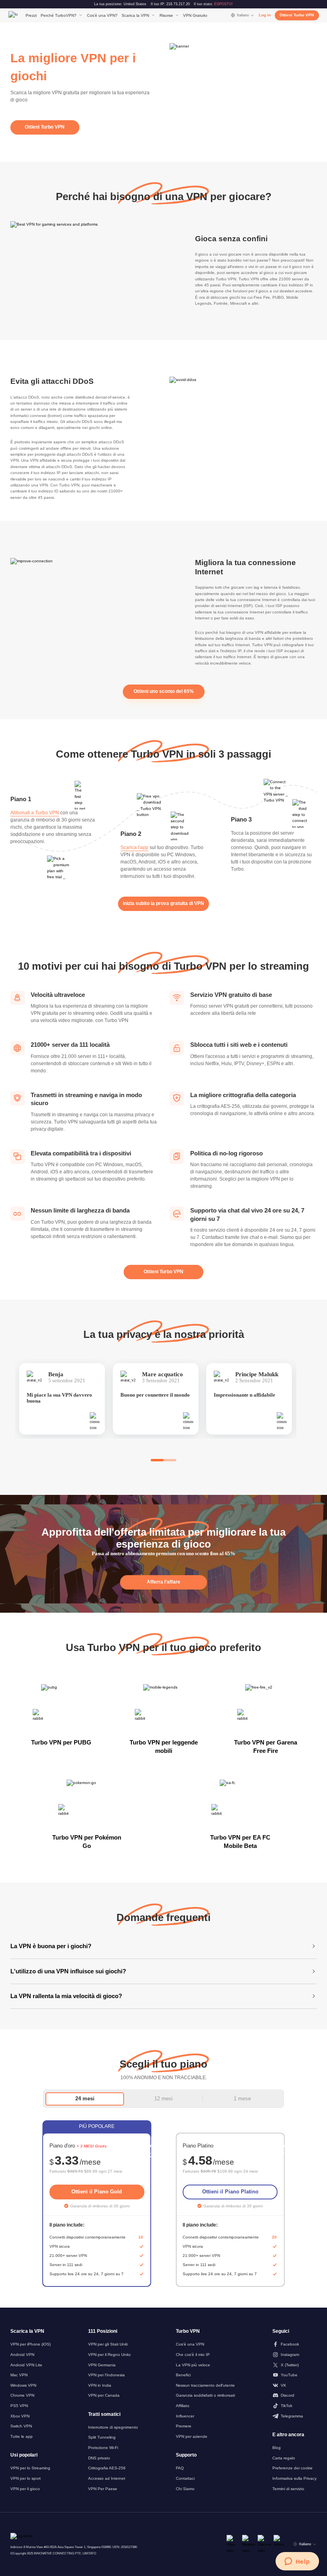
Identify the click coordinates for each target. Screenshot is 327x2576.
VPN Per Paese (103, 2489)
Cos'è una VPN (190, 2344)
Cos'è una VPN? (102, 15)
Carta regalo (284, 2458)
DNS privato (99, 2458)
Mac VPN (19, 2375)
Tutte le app (22, 2436)
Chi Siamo (185, 2489)
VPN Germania (102, 2365)
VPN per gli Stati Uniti (108, 2344)
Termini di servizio (288, 2489)
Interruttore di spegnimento (113, 2427)
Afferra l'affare (163, 1582)
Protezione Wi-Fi (103, 2448)
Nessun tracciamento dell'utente (205, 2385)
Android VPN (22, 2355)
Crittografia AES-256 (107, 2468)
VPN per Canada (104, 2395)
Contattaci (185, 2478)
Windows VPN (23, 2385)
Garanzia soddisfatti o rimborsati (205, 2395)
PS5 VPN (19, 2406)
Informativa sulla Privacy (294, 2478)
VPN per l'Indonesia (106, 2375)
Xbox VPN (20, 2416)
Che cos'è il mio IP (193, 2355)
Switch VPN (21, 2426)
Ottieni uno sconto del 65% (164, 691)
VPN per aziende (192, 2436)
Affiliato (183, 2406)
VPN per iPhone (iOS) (31, 2344)
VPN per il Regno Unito (109, 2355)
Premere (184, 2426)
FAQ (180, 2468)
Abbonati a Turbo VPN (35, 813)
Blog (277, 2448)
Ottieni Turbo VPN (297, 15)
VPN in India (100, 2385)
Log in (265, 15)
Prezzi (31, 15)
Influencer (185, 2416)
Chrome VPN (22, 2395)
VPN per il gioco (25, 2489)
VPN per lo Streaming (30, 2468)
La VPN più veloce (193, 2365)
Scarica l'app (134, 847)
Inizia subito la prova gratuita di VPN (163, 903)
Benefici (183, 2375)
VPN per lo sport (26, 2478)
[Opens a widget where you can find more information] (297, 2562)
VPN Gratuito (195, 15)
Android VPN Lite (26, 2365)
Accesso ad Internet (107, 2478)
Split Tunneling (102, 2437)
